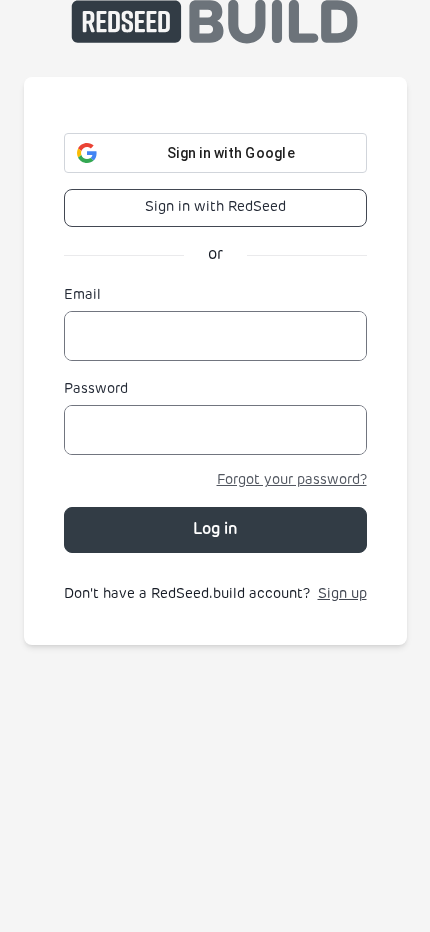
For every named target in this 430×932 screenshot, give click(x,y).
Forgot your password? (292, 480)
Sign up (342, 594)
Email (82, 295)
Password (96, 389)
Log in (215, 530)
